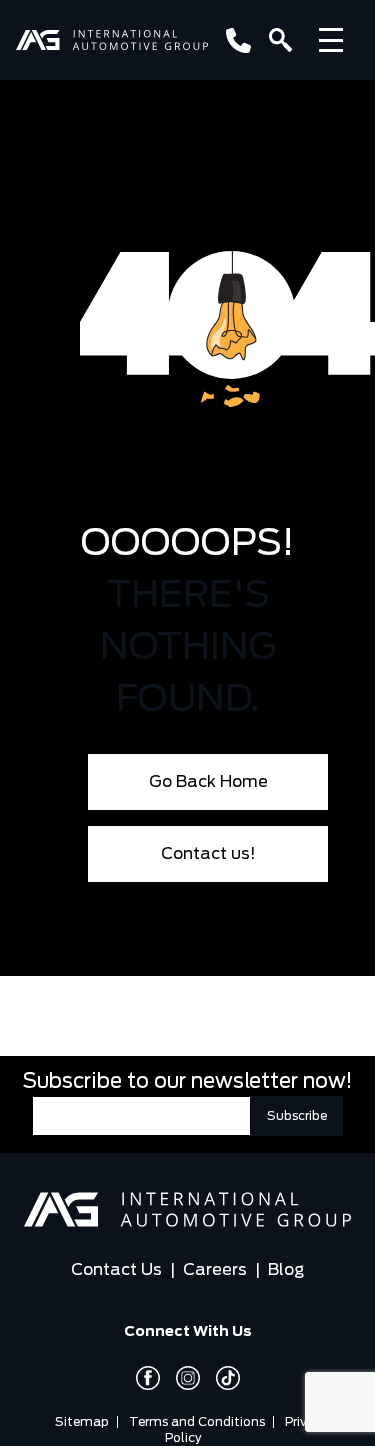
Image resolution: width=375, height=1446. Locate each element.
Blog (286, 1270)
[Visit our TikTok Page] (220, 1378)
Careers (215, 1270)
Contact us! (208, 854)
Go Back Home (208, 782)
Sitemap (82, 1422)
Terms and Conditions (197, 1422)
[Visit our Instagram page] (180, 1378)
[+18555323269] (234, 40)
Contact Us (116, 1270)
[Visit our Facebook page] (148, 1378)
